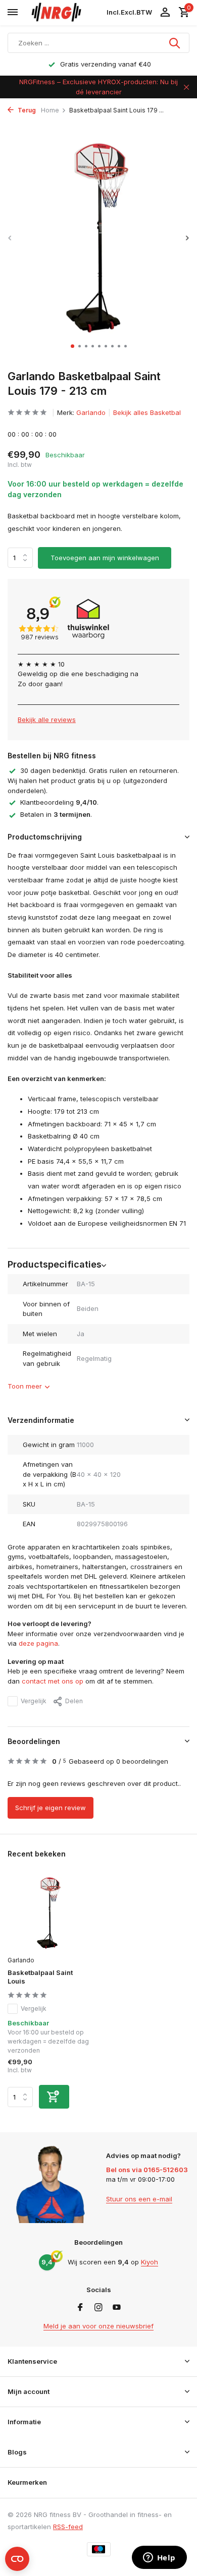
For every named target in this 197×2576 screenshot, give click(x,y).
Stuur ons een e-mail (139, 2199)
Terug (26, 110)
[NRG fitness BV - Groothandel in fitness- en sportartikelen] (65, 13)
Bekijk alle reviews (47, 720)
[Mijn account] (165, 13)
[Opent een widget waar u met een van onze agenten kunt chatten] (159, 2558)
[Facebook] (80, 2308)
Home (50, 110)
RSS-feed (68, 2527)
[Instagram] (98, 2308)
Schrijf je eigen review (51, 1808)
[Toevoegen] (54, 2097)
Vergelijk (34, 1701)
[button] (72, 346)
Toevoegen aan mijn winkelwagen (105, 558)
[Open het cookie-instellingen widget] (17, 2559)
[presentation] (10, 238)
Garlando (91, 412)
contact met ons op (53, 1681)
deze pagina (38, 1643)
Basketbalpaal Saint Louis (40, 1977)
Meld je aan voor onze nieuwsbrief (98, 2326)
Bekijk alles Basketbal (147, 412)
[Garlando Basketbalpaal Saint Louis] (49, 1913)
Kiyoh (150, 2262)
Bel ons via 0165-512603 (147, 2170)
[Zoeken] (175, 43)
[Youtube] (117, 2308)
